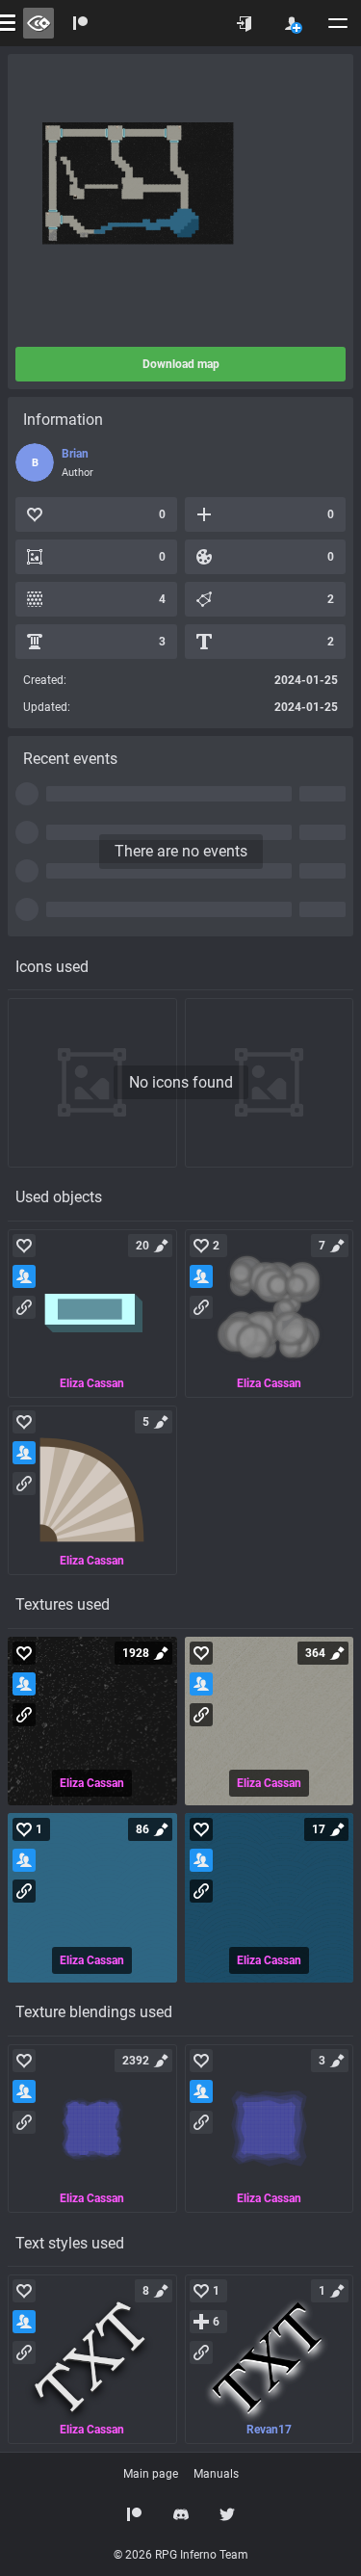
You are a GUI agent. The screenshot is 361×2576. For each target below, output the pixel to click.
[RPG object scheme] (92, 1314)
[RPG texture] (92, 1722)
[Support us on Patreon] (135, 2514)
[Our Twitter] (227, 2514)
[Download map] (181, 200)
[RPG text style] (92, 2359)
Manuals (216, 2474)
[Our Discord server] (181, 2514)
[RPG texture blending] (92, 2129)
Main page (151, 2474)
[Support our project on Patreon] (81, 23)
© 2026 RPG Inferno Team (181, 2555)
